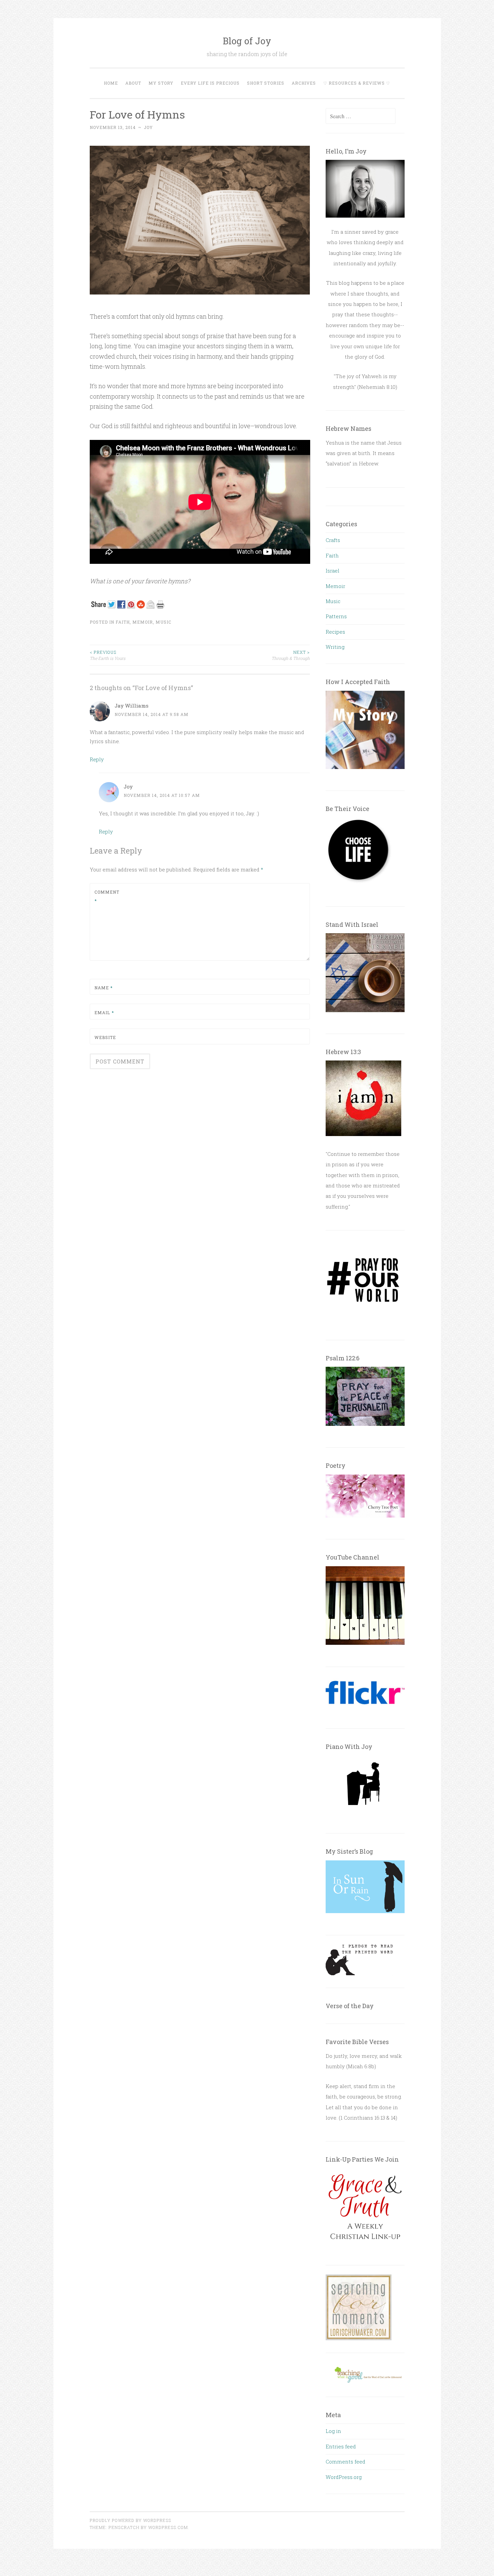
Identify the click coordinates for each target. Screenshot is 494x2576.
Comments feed (345, 2461)
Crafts (333, 540)
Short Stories (266, 83)
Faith (123, 622)
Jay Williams (132, 706)
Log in (333, 2431)
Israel (333, 571)
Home (111, 83)
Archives (304, 83)
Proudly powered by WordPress (130, 2520)
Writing (335, 647)
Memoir (143, 622)
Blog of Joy (247, 41)
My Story (161, 83)
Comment (107, 896)
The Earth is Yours (108, 655)
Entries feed (341, 2446)
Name (104, 988)
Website (105, 1037)
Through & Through (291, 655)
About (133, 83)
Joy (148, 127)
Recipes (335, 632)
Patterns (336, 616)
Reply (97, 759)
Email (104, 1012)
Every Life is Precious (210, 83)
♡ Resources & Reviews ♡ (357, 83)
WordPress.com (168, 2527)
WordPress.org (344, 2477)
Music (163, 622)
